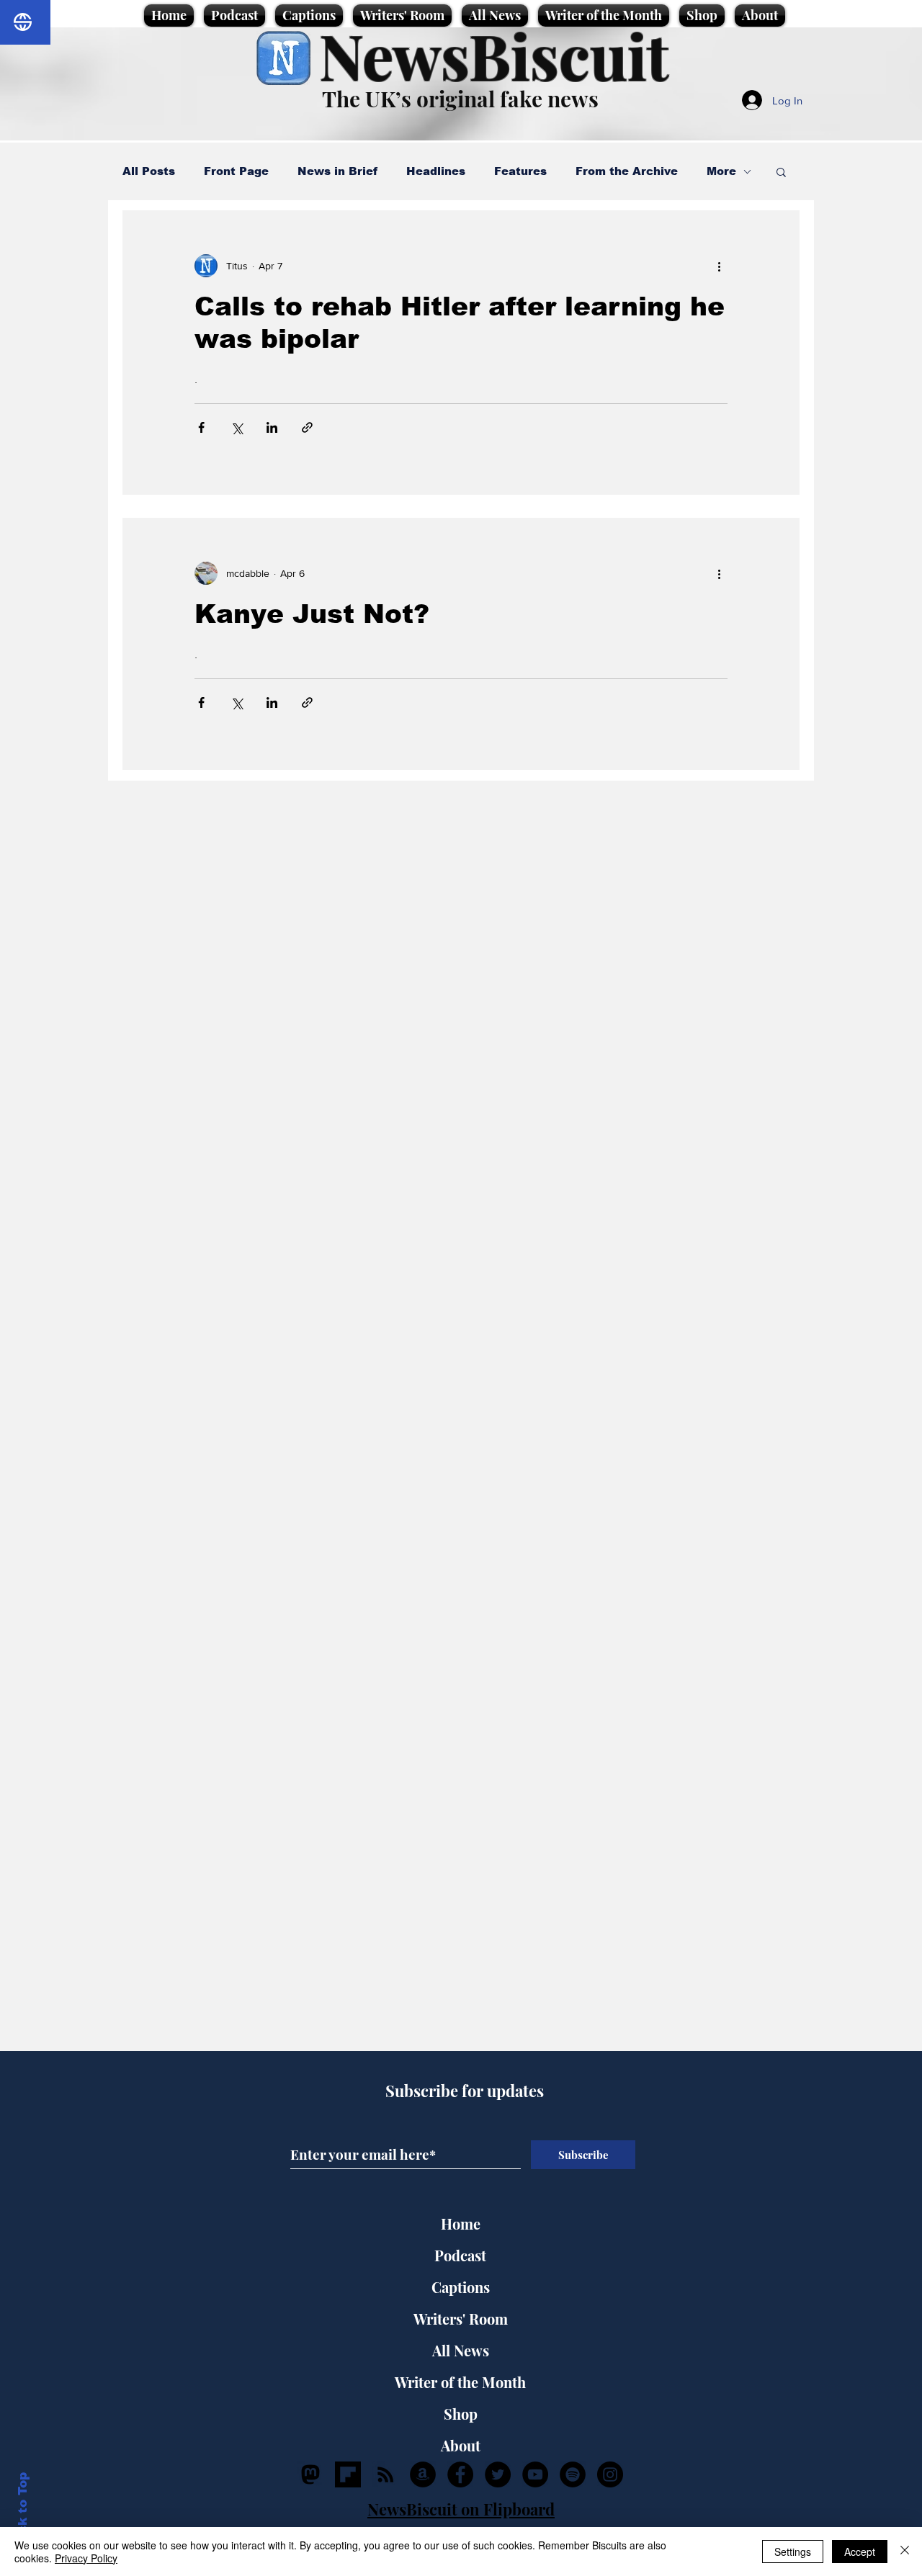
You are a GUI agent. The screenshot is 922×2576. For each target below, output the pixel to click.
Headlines (436, 171)
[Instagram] (610, 2474)
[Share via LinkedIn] (272, 427)
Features (520, 171)
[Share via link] (307, 427)
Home (461, 2223)
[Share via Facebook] (201, 427)
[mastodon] (310, 2474)
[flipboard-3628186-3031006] (348, 2474)
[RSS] (385, 2474)
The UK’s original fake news (460, 99)
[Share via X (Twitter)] (237, 427)
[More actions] (719, 266)
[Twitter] (498, 2474)
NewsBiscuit (494, 55)
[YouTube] (535, 2474)
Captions (461, 2287)
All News (461, 2350)
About (461, 2445)
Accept (860, 2552)
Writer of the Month (460, 2382)
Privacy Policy (86, 2558)
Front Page (236, 171)
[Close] (905, 2552)
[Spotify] (573, 2474)
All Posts (149, 171)
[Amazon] (423, 2474)
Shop (461, 2414)
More (721, 171)
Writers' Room (461, 2319)
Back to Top (23, 2512)
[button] (781, 173)
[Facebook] (460, 2474)
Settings (793, 2552)
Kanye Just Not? (312, 614)
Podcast (460, 2255)
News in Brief (337, 171)
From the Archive (627, 171)
